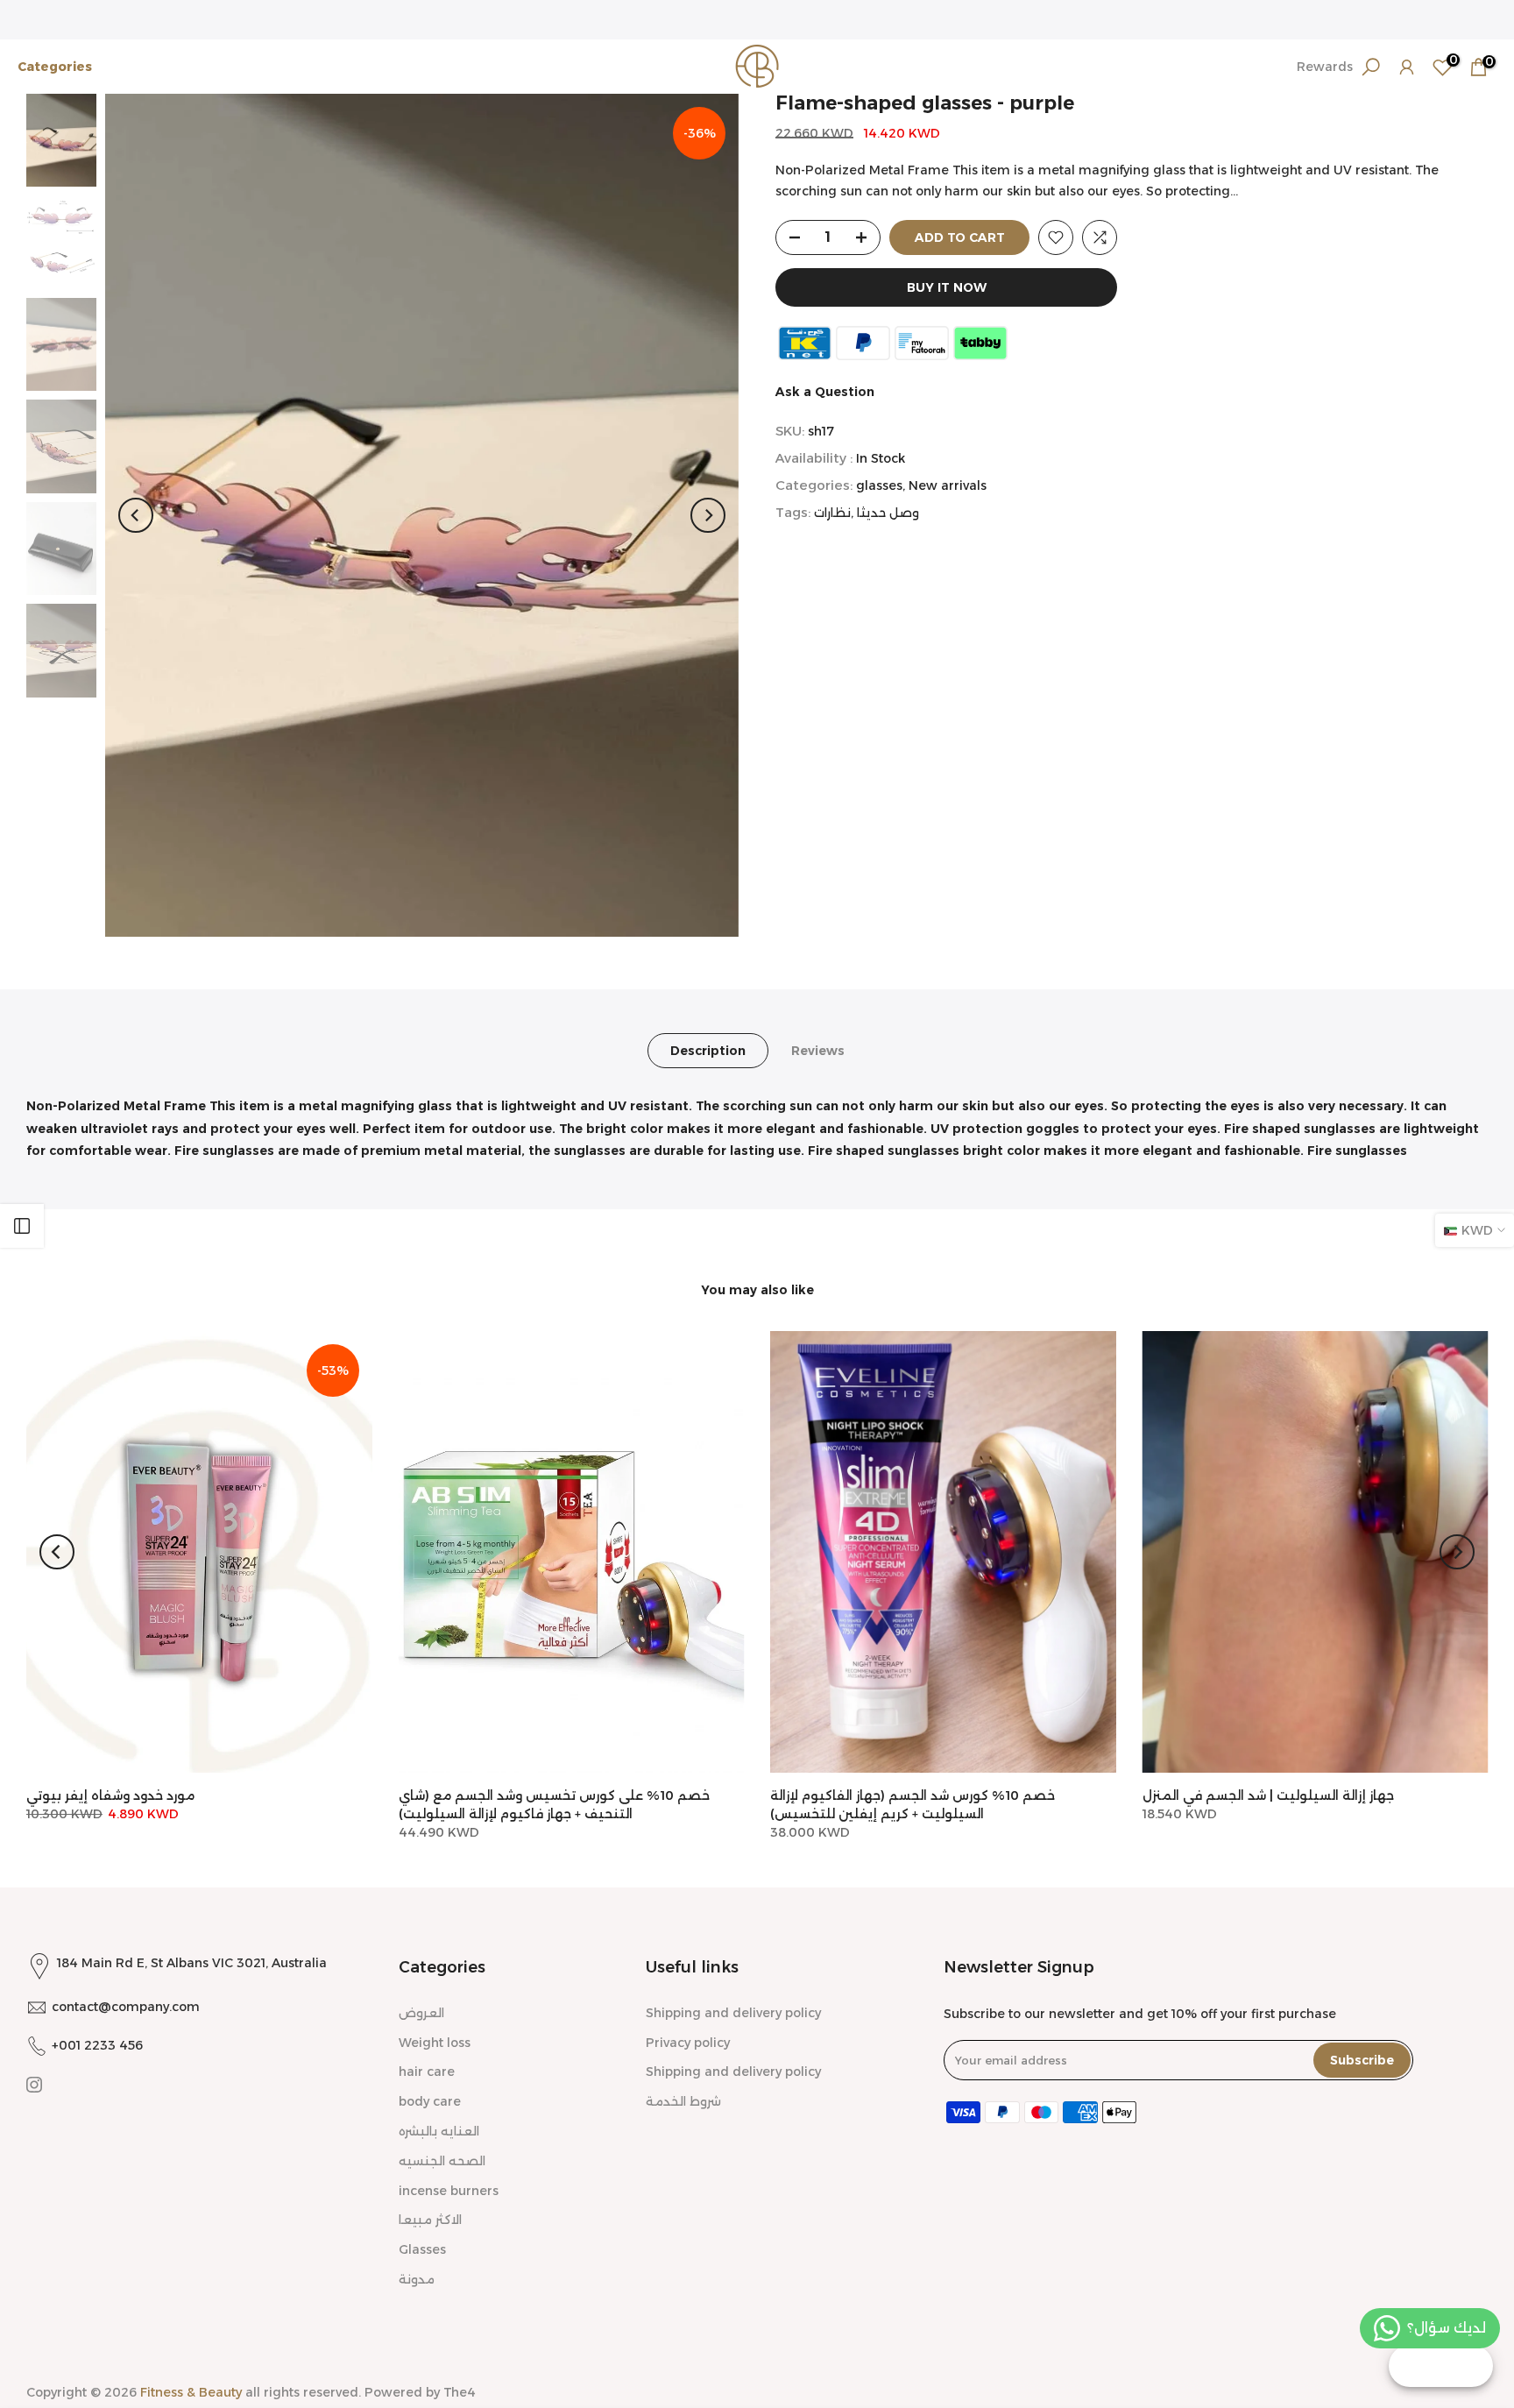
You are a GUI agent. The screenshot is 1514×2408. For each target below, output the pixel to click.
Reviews (818, 1051)
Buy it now (947, 287)
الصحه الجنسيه (442, 2161)
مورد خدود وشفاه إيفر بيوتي (110, 1795)
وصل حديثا (888, 513)
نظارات (832, 513)
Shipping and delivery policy (733, 2013)
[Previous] (136, 515)
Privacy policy (688, 2043)
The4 (460, 2392)
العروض (421, 2013)
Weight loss (435, 2043)
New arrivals (948, 485)
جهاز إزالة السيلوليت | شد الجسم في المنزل (1268, 1795)
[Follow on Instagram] (34, 2085)
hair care (427, 2072)
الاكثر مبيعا (430, 2220)
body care (430, 2101)
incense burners (449, 2191)
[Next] (708, 515)
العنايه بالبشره (439, 2131)
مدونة (417, 2279)
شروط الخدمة (683, 2101)
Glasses (422, 2249)
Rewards (1325, 67)
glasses (879, 485)
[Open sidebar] (22, 1226)
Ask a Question (825, 392)
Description (708, 1051)
